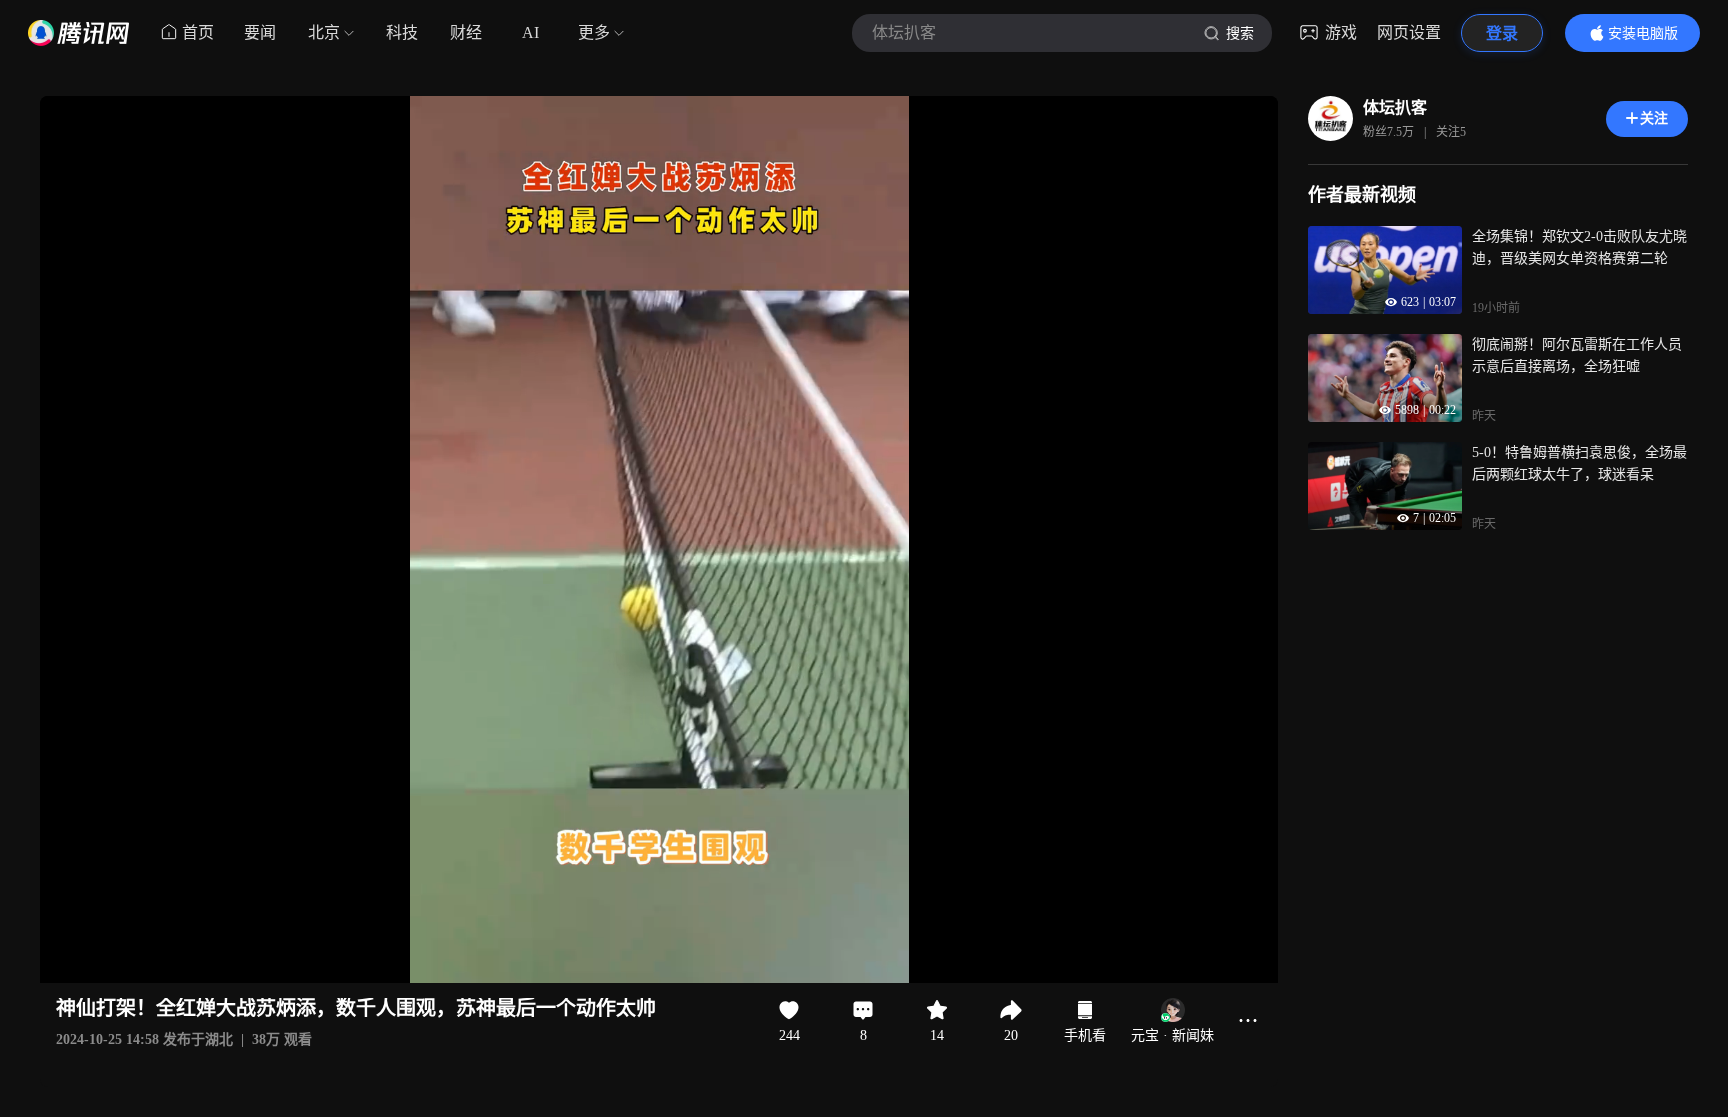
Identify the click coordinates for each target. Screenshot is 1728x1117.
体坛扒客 (1395, 107)
